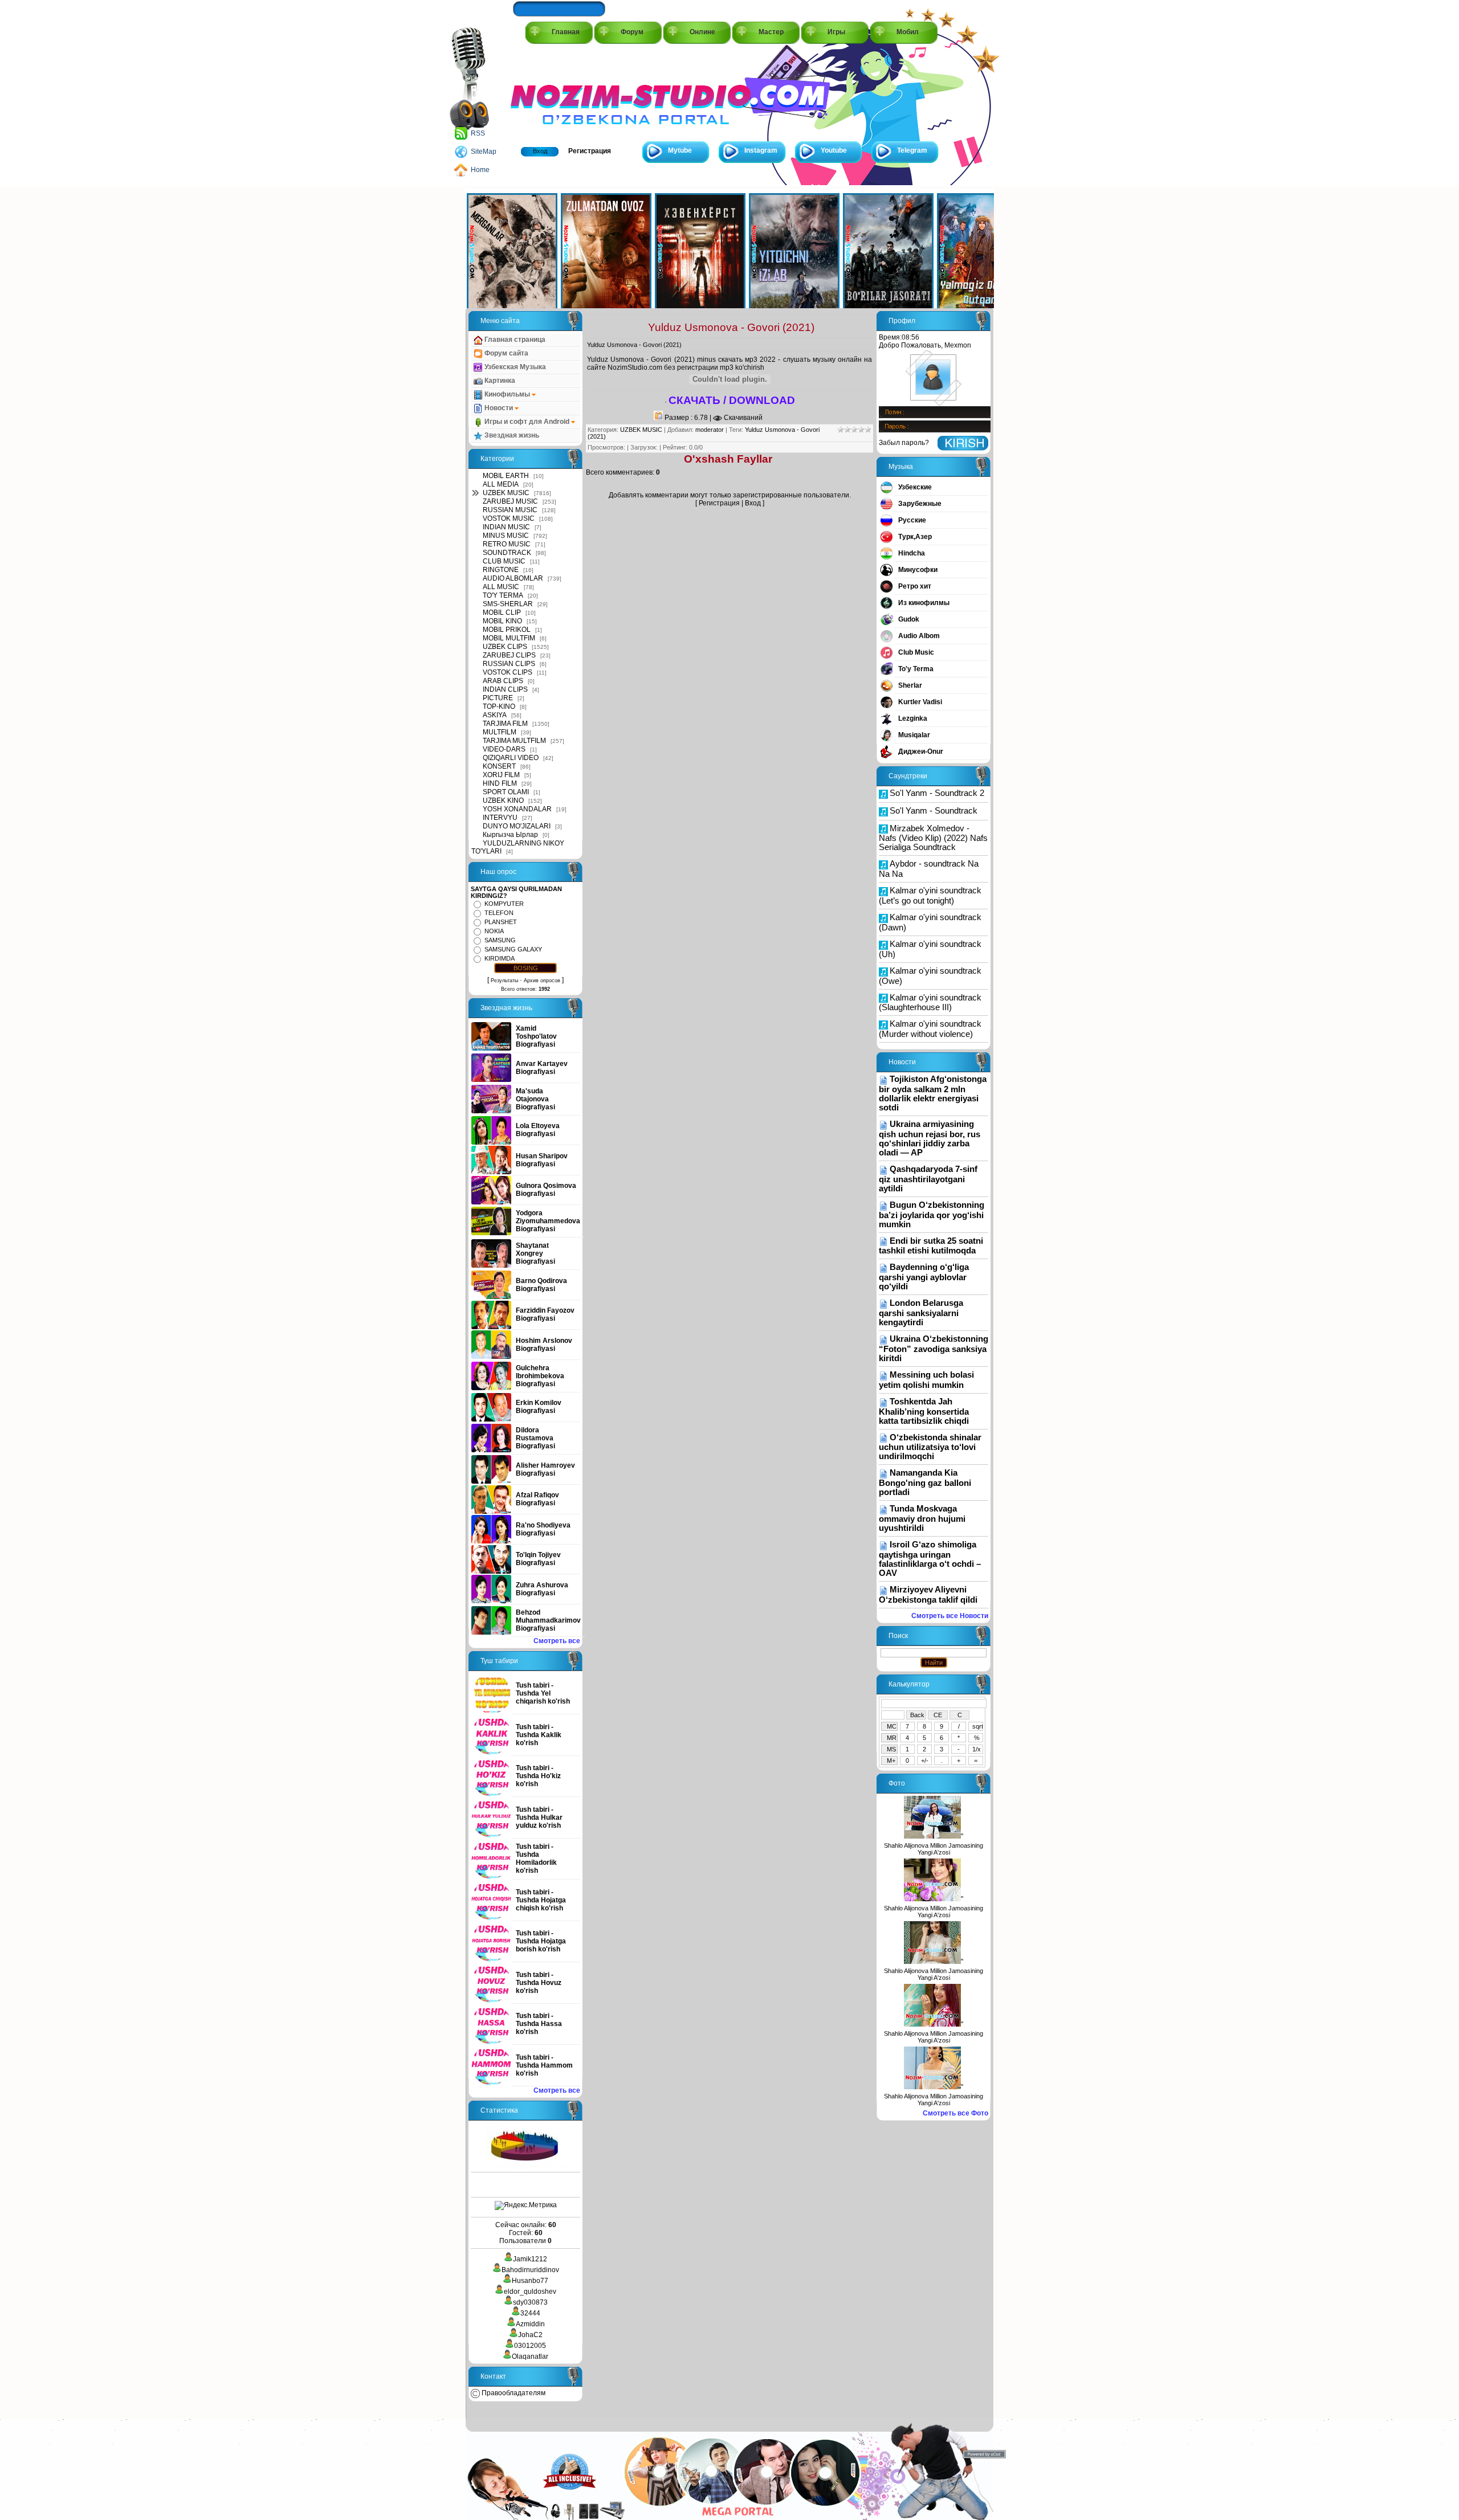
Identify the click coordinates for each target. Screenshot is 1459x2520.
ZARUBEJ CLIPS (509, 655)
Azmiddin (530, 2324)
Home (480, 170)
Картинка (499, 381)
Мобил (908, 32)
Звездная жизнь (511, 435)
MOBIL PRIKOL (507, 630)
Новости (499, 408)
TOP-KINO (499, 706)
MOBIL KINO (502, 621)
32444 (530, 2313)
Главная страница (514, 340)
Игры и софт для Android (527, 422)
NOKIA (494, 931)
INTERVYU (500, 818)
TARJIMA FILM (505, 724)
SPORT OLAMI (506, 792)
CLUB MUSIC (504, 561)
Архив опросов (542, 981)
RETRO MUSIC (507, 544)
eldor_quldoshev (530, 2292)
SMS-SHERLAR (508, 604)
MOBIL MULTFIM (509, 638)
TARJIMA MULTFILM (514, 741)
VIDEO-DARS (504, 749)
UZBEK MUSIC (506, 493)
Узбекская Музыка (514, 367)
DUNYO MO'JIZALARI (517, 826)
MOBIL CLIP (502, 612)
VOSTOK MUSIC (509, 518)
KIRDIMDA (500, 958)
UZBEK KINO (503, 800)
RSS (478, 133)
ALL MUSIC (501, 587)
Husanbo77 (530, 2281)
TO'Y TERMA (503, 595)
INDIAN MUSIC (506, 527)
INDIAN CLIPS (505, 689)
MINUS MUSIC (506, 536)
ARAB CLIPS (503, 681)
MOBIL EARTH (506, 476)
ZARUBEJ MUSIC (510, 501)
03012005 (530, 2346)
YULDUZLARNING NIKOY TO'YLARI (518, 847)
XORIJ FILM (501, 775)
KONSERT (499, 766)
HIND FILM (500, 783)
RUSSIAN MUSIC (510, 510)
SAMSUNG (500, 940)
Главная (566, 32)
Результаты (504, 981)
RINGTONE (501, 570)
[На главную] (562, 92)
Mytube (680, 150)
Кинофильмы (507, 394)
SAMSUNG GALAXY (513, 949)
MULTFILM (500, 732)
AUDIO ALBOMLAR (513, 578)
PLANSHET (501, 922)
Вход (540, 151)
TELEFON (499, 913)
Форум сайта (506, 353)
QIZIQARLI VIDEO (511, 758)
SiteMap (484, 152)
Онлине (702, 32)
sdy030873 (530, 2302)
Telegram (912, 150)
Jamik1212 (530, 2259)
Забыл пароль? (904, 443)
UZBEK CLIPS (505, 647)
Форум (632, 32)
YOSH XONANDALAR (517, 809)
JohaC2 (530, 2335)
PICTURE (498, 698)
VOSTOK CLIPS (508, 672)
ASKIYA (495, 715)
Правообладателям (513, 2393)
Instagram (761, 150)
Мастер (771, 32)
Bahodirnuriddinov (530, 2270)
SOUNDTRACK (507, 553)
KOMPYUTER (504, 904)
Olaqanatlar (530, 2356)
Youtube (834, 150)
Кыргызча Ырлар (510, 835)
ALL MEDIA (501, 484)
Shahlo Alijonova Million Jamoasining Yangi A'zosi (934, 1849)
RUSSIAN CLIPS (509, 664)
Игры (836, 32)
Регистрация (590, 151)
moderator (710, 430)
